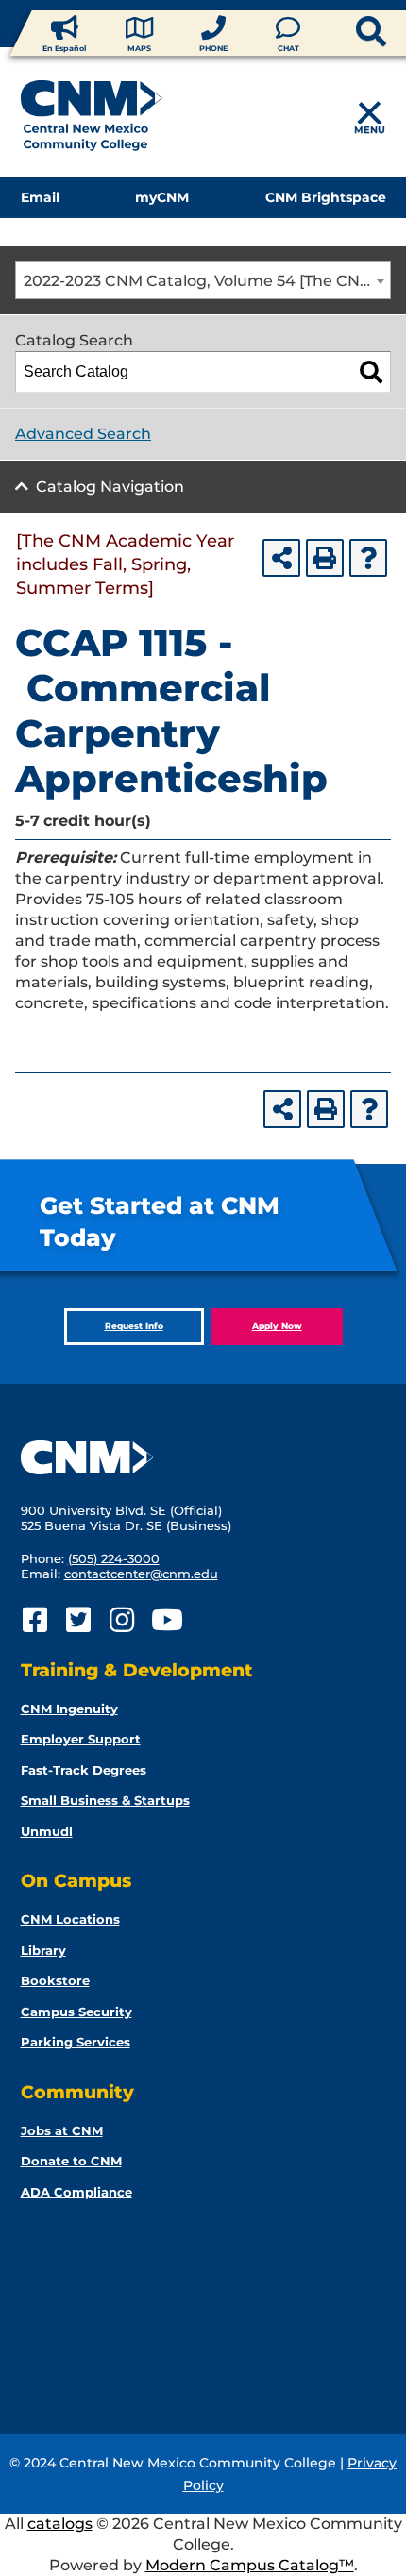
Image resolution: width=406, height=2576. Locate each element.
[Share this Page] (281, 558)
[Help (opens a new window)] (368, 558)
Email (40, 197)
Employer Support (81, 1739)
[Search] (371, 372)
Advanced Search (83, 434)
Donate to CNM (71, 2161)
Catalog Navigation (110, 487)
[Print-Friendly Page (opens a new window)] (325, 558)
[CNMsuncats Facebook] (35, 1620)
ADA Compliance (76, 2192)
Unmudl (47, 1831)
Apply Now (277, 1326)
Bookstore (55, 1980)
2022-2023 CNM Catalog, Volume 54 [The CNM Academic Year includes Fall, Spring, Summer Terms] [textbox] (207, 281)
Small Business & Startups (105, 1800)
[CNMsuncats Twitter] (79, 1620)
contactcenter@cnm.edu (141, 1574)
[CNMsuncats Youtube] (166, 1620)
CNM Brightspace (326, 197)
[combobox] (203, 280)
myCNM (162, 197)
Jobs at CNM (62, 2130)
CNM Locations (70, 1919)
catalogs (60, 2524)
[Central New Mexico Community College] (92, 119)
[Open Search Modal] (340, 33)
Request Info (134, 1326)
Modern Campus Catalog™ (250, 2565)
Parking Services (76, 2042)
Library (43, 1950)
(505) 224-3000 (114, 1558)
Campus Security (76, 2012)
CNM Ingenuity (69, 1709)
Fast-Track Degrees (84, 1770)
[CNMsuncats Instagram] (122, 1620)
